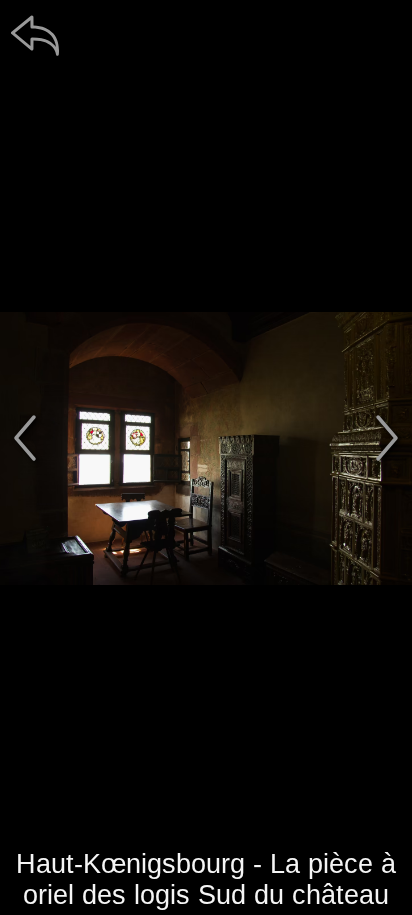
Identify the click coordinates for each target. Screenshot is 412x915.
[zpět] (35, 35)
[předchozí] (25, 438)
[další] (387, 438)
